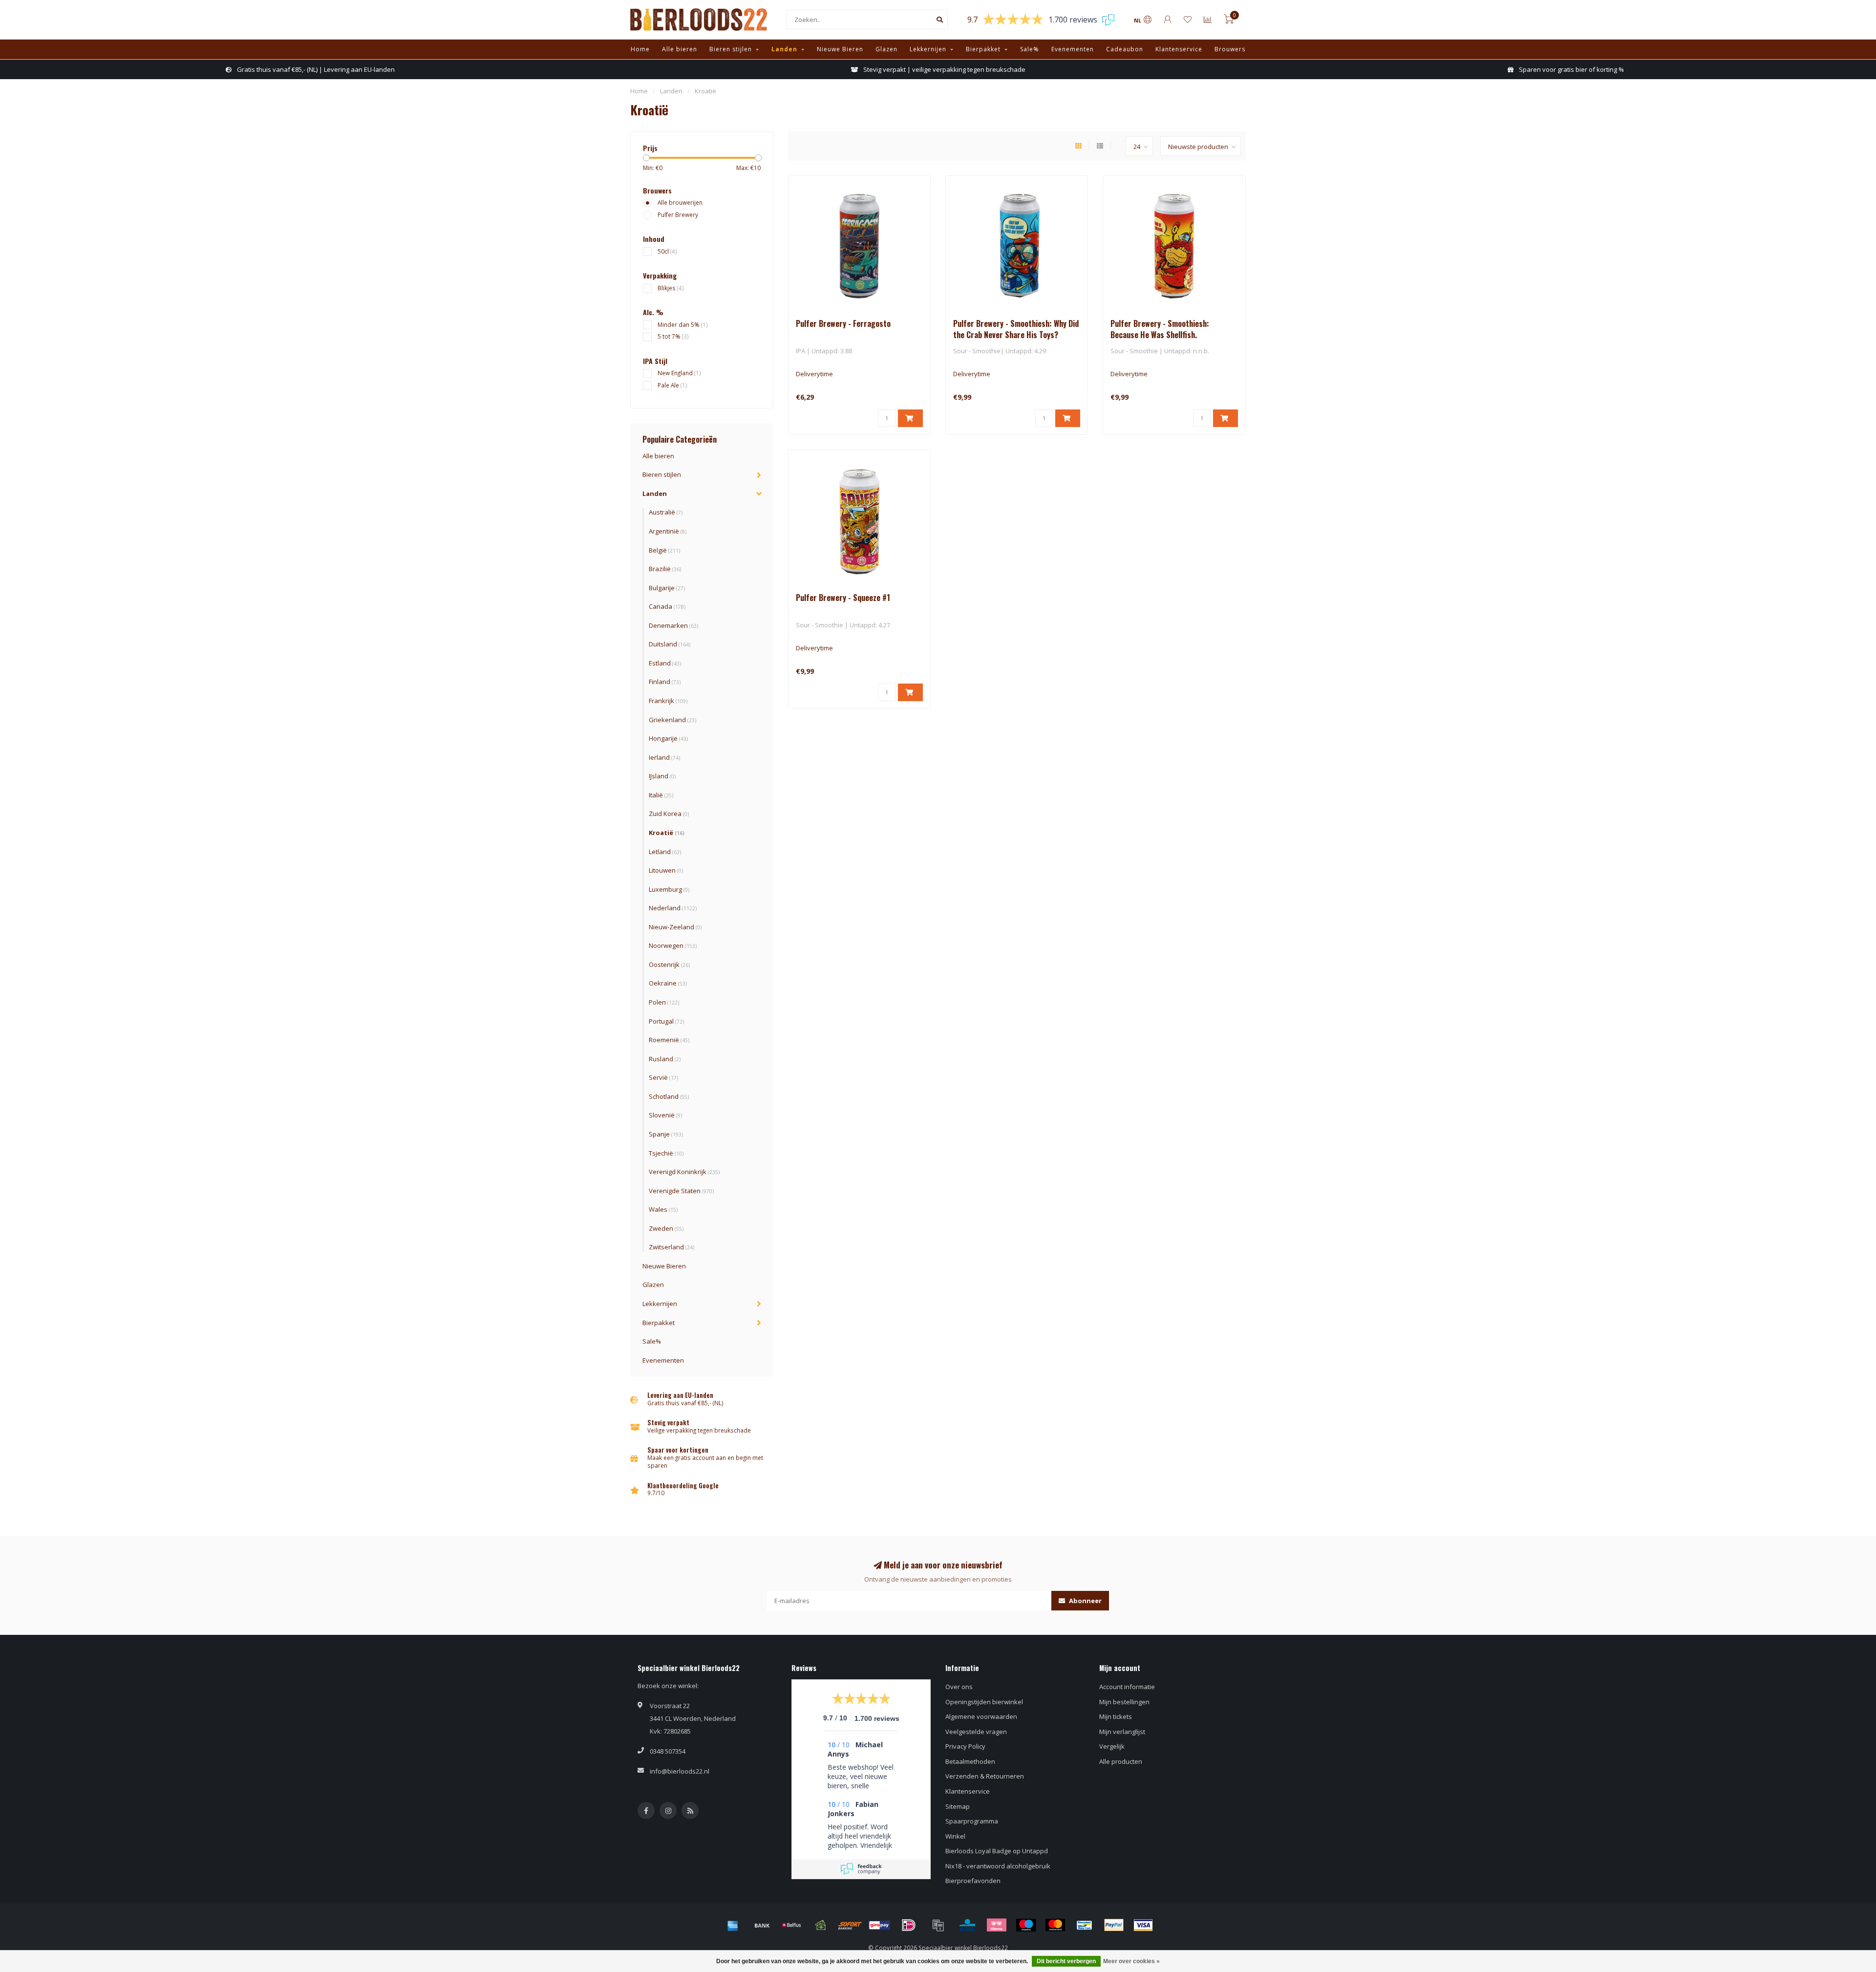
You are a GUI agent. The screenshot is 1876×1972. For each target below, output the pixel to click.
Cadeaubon (1125, 49)
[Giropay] (879, 1925)
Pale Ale (672, 385)
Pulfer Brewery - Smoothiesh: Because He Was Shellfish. (1160, 329)
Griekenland (672, 720)
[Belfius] (791, 1925)
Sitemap (958, 1806)
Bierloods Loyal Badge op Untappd (997, 1851)
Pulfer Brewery (678, 214)
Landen (784, 49)
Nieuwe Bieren (840, 49)
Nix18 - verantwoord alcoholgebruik (998, 1866)
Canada (667, 606)
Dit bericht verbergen (1066, 1961)
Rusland (665, 1059)
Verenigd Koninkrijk (684, 1172)
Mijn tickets (1116, 1716)
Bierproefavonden (973, 1881)
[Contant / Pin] (821, 1925)
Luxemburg (669, 889)
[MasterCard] (1055, 1925)
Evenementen (1073, 49)
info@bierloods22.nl (680, 1771)
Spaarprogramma (972, 1821)
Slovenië (665, 1115)
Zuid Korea (669, 814)
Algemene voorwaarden (981, 1716)
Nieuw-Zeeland (675, 927)
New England (679, 373)
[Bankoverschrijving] (762, 1925)
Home (640, 49)
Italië (661, 795)
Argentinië (668, 531)
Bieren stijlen (731, 49)
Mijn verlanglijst (1122, 1732)
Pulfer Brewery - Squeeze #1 (843, 598)
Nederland (673, 908)
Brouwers (1230, 49)
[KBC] (967, 1925)
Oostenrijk (669, 965)
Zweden (666, 1228)
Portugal (666, 1021)
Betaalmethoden (970, 1761)
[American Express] (733, 1925)
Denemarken (673, 625)
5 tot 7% (673, 336)
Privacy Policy (965, 1746)
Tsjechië (666, 1153)
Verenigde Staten (681, 1191)
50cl (667, 251)
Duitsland (670, 644)
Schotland (669, 1096)
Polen (664, 1002)
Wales (663, 1209)
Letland (665, 852)
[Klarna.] (997, 1925)
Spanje (666, 1134)
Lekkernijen (928, 49)
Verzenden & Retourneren (985, 1776)
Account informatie (1127, 1687)
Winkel (955, 1836)
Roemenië (669, 1040)
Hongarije (668, 738)
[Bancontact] (1085, 1925)
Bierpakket (983, 49)
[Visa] (1143, 1925)
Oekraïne (668, 983)
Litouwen (666, 870)
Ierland (664, 757)
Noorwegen (673, 945)
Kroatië (667, 833)
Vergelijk (1112, 1746)
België (664, 550)
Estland (665, 663)
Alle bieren (680, 49)
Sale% (1030, 49)
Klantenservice (1179, 49)
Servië (663, 1077)
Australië (666, 512)
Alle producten (1121, 1761)
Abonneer (1085, 1601)
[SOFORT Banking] (850, 1925)
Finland (665, 682)
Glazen (886, 49)
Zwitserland (672, 1247)
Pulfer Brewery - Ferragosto (843, 323)
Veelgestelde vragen (976, 1732)
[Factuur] (938, 1925)
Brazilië (665, 569)
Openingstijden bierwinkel (984, 1702)
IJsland (662, 776)
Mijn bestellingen (1124, 1702)
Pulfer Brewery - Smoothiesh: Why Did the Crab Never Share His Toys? (1016, 329)
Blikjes (671, 288)
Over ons (959, 1687)
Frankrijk (668, 701)
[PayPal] (1114, 1925)
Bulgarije (667, 588)
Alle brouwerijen (680, 202)
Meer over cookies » (1131, 1961)
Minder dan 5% (683, 324)
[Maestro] (1026, 1925)
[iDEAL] (909, 1925)
